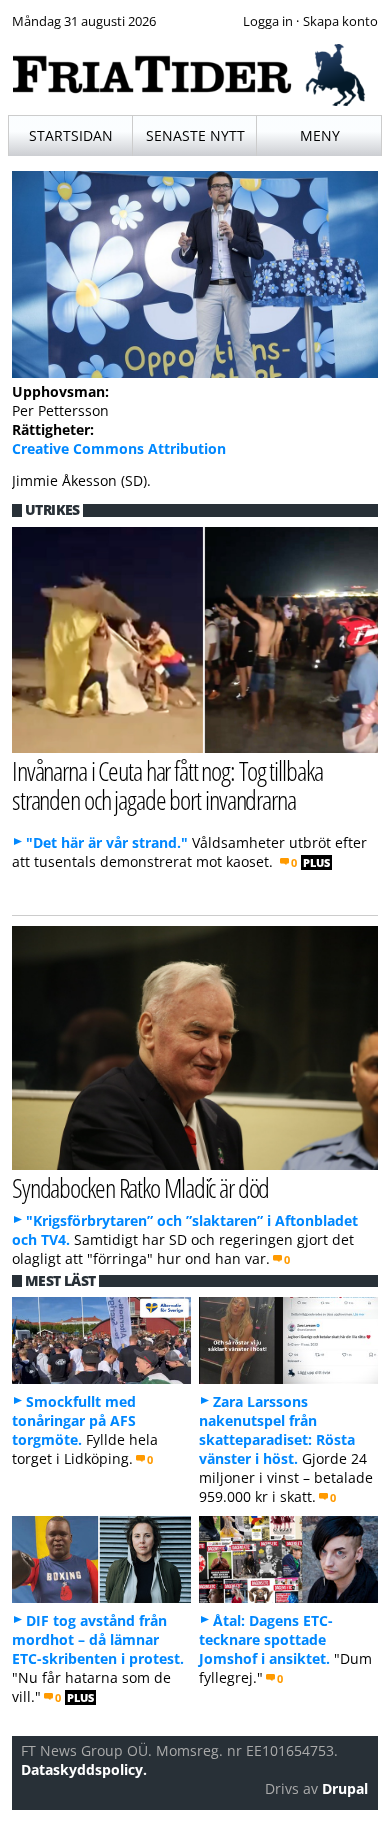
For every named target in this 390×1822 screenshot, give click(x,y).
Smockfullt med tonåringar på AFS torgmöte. (74, 1420)
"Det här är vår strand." (107, 842)
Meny (320, 135)
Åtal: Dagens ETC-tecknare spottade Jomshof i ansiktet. (266, 1639)
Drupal (345, 1788)
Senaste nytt (195, 135)
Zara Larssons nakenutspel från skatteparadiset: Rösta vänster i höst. (277, 1430)
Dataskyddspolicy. (84, 1769)
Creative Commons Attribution (119, 448)
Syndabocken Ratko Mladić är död (141, 1187)
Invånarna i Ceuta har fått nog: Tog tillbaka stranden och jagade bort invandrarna (167, 785)
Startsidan (71, 135)
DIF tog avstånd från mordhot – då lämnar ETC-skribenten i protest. (98, 1639)
